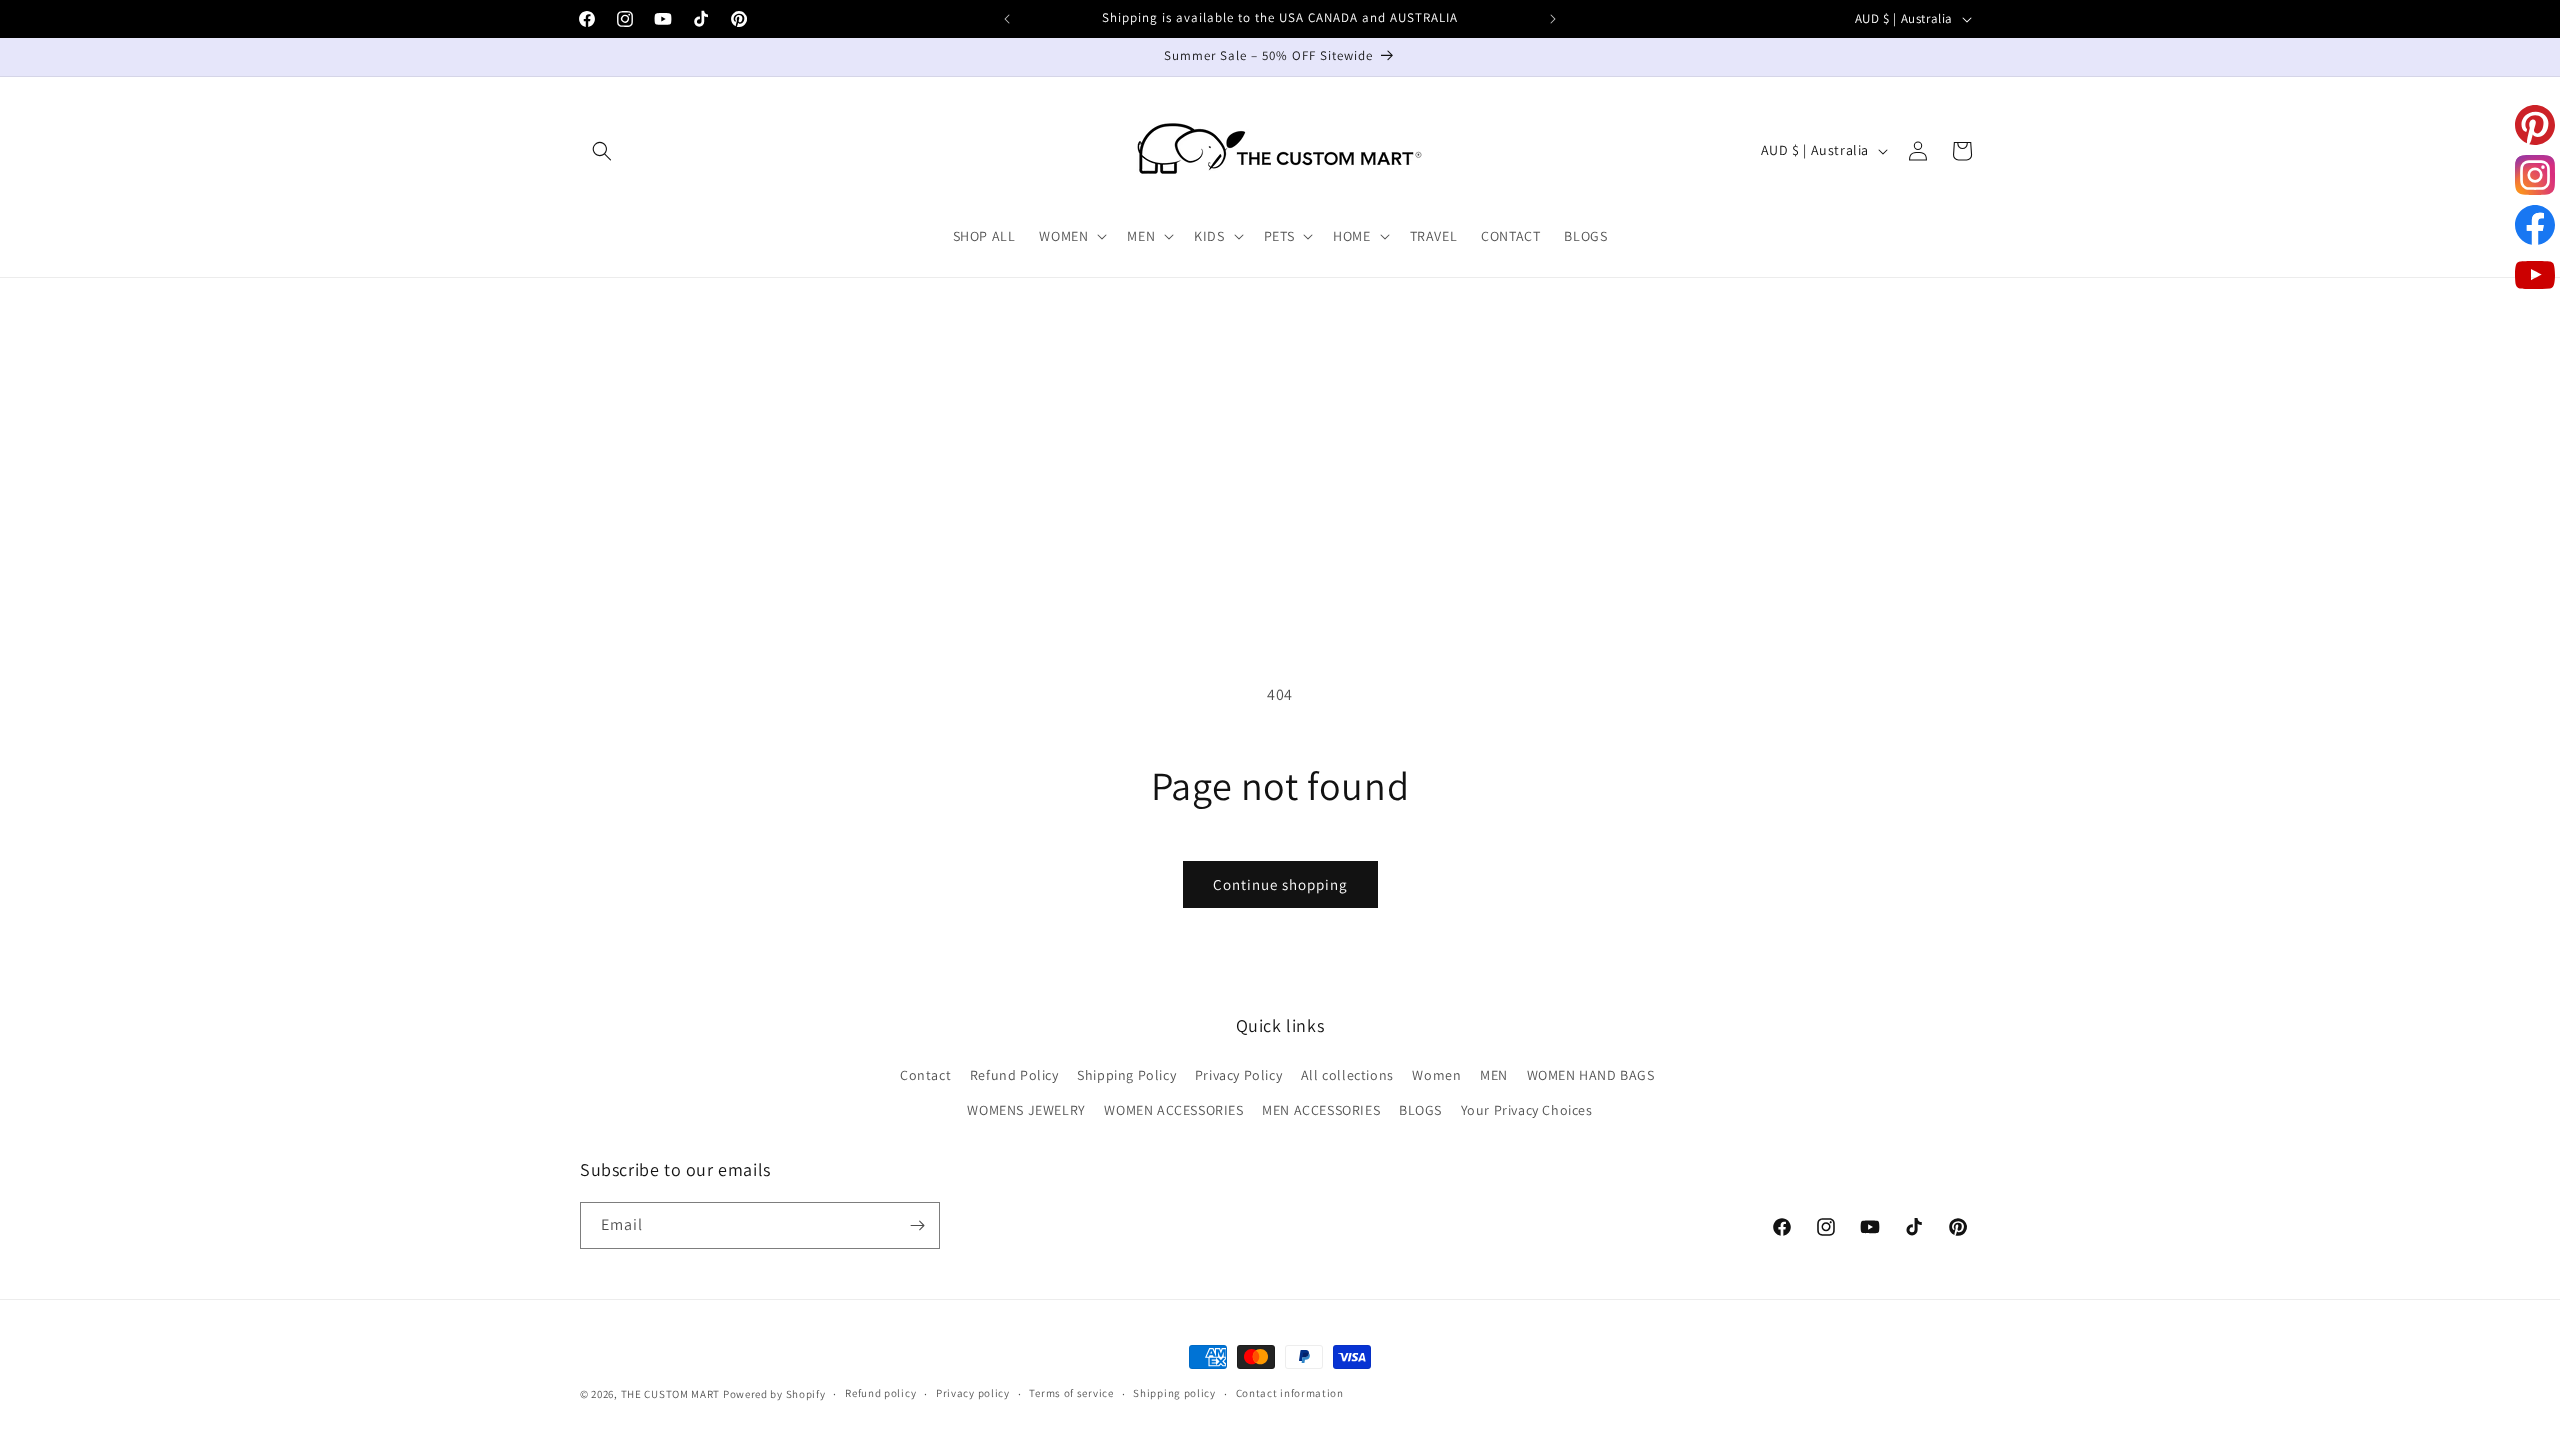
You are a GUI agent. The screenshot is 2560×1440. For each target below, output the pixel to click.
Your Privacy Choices (1527, 1110)
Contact (925, 1075)
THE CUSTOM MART (671, 1394)
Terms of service (1071, 1393)
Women (1436, 1075)
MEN (1494, 1075)
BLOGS (1420, 1110)
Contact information (1290, 1393)
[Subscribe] (917, 1225)
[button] (602, 151)
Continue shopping (1280, 884)
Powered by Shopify (774, 1394)
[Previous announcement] (1007, 19)
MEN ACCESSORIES (1321, 1110)
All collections (1347, 1075)
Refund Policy (1014, 1075)
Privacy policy (973, 1393)
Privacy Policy (1238, 1075)
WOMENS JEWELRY (1026, 1110)
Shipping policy (1174, 1393)
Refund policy (880, 1393)
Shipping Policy (1126, 1075)
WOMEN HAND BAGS (1591, 1075)
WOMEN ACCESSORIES (1173, 1110)
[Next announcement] (1553, 19)
